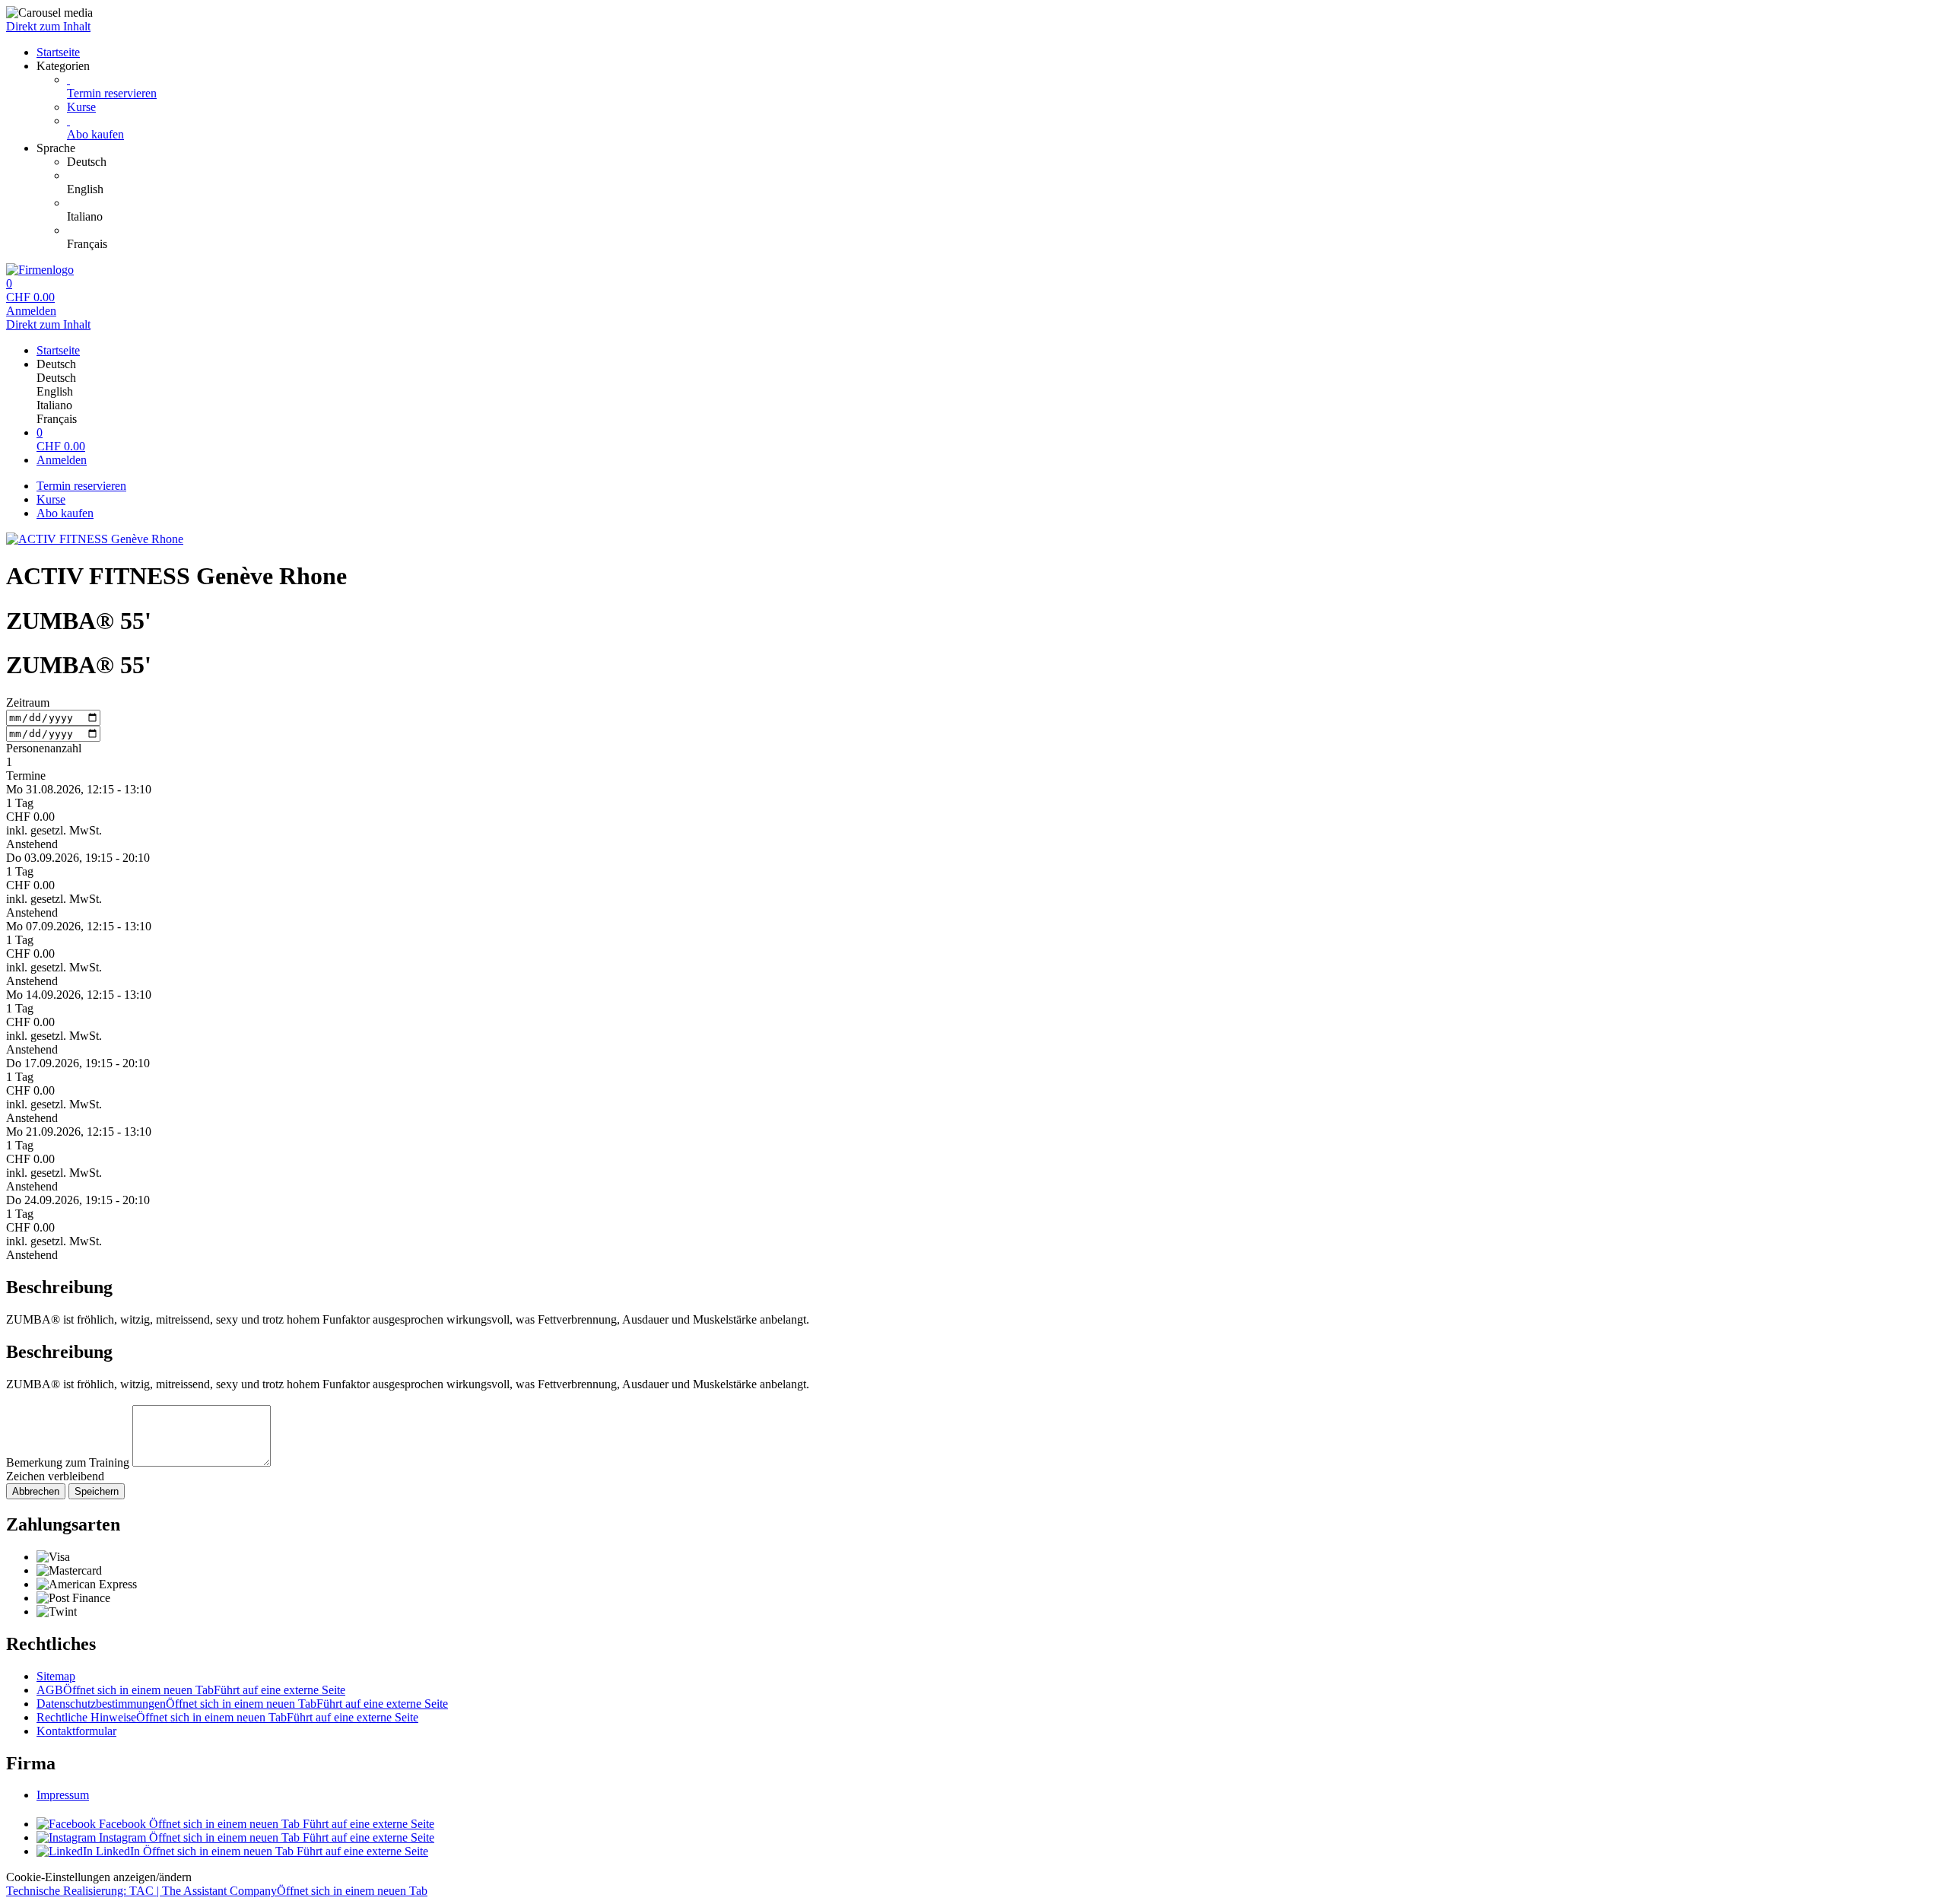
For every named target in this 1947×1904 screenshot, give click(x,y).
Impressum (63, 1795)
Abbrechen (36, 1491)
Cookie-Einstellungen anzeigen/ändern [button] (99, 1877)
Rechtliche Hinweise (227, 1717)
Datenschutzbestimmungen (242, 1704)
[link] (1004, 162)
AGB (191, 1690)
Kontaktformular (76, 1731)
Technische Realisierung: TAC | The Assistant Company (217, 1891)
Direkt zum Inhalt (48, 26)
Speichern (97, 1491)
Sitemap (56, 1676)
